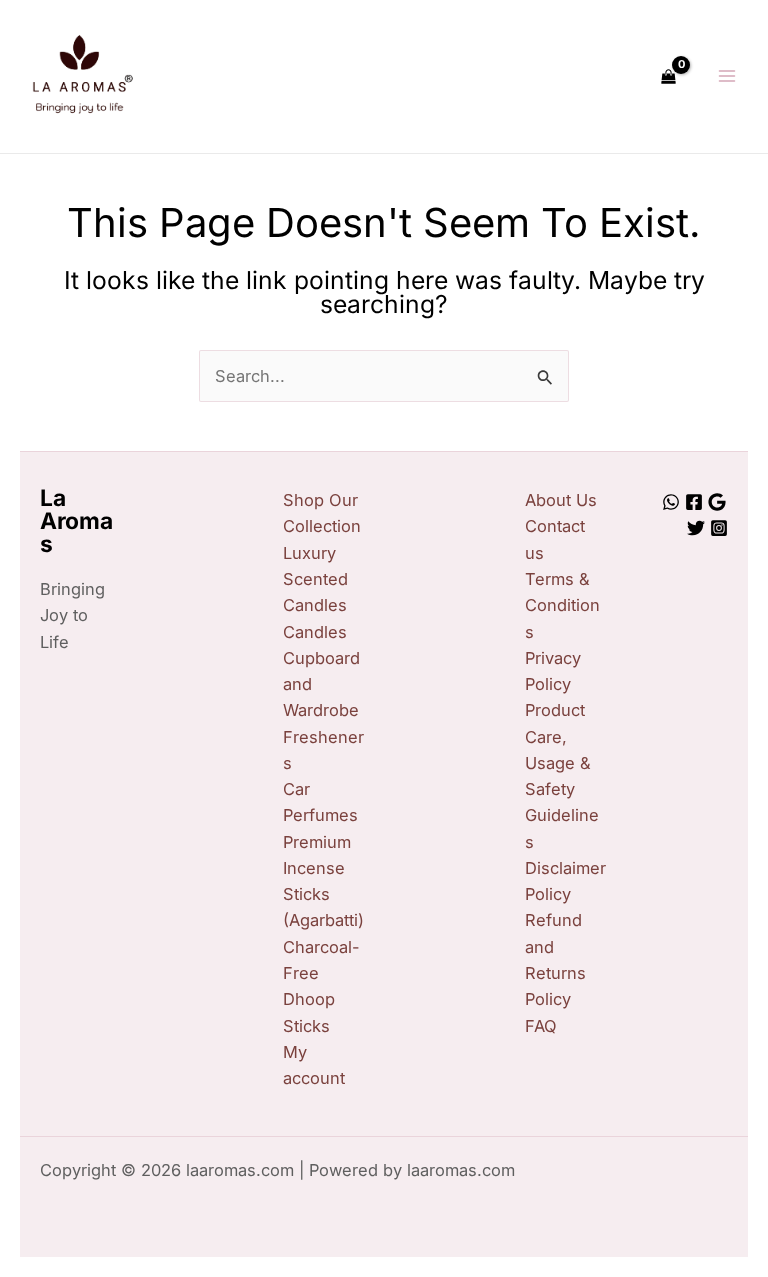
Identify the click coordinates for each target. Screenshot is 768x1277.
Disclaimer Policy (565, 881)
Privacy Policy (553, 671)
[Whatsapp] (671, 502)
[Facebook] (694, 502)
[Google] (717, 502)
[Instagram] (719, 528)
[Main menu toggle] (726, 76)
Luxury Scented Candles (315, 579)
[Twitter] (696, 528)
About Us (561, 500)
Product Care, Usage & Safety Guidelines (562, 775)
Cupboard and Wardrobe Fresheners (323, 710)
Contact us (555, 539)
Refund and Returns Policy (555, 959)
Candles (315, 632)
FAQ (541, 1026)
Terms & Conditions (562, 605)
